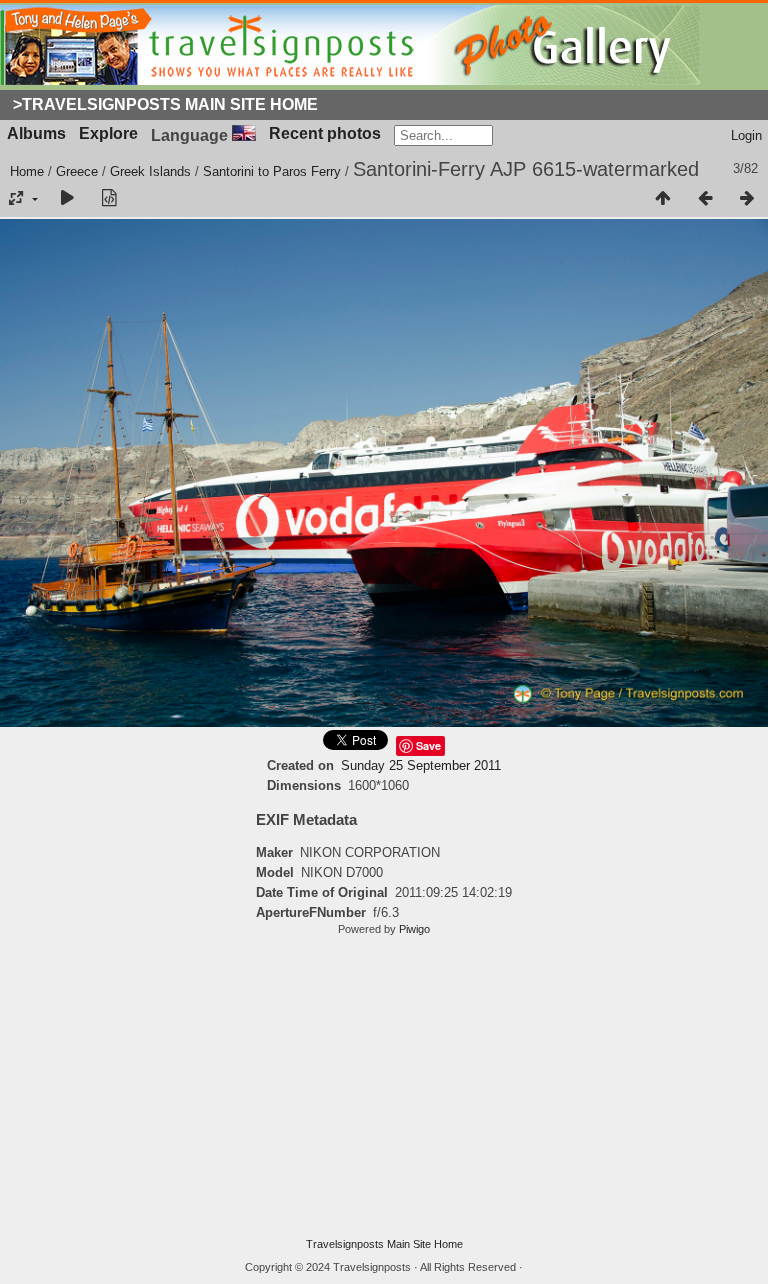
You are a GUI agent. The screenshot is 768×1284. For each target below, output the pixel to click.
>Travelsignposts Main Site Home (165, 104)
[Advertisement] (384, 1087)
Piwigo (414, 929)
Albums (36, 133)
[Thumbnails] (663, 199)
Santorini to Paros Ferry (272, 171)
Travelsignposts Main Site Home (384, 1244)
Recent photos (325, 133)
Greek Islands (150, 171)
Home (27, 171)
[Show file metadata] (109, 199)
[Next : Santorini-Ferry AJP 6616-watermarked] (747, 199)
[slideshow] (67, 199)
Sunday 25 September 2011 (421, 765)
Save (428, 745)
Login (746, 135)
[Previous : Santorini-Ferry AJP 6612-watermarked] (705, 199)
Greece (77, 171)
